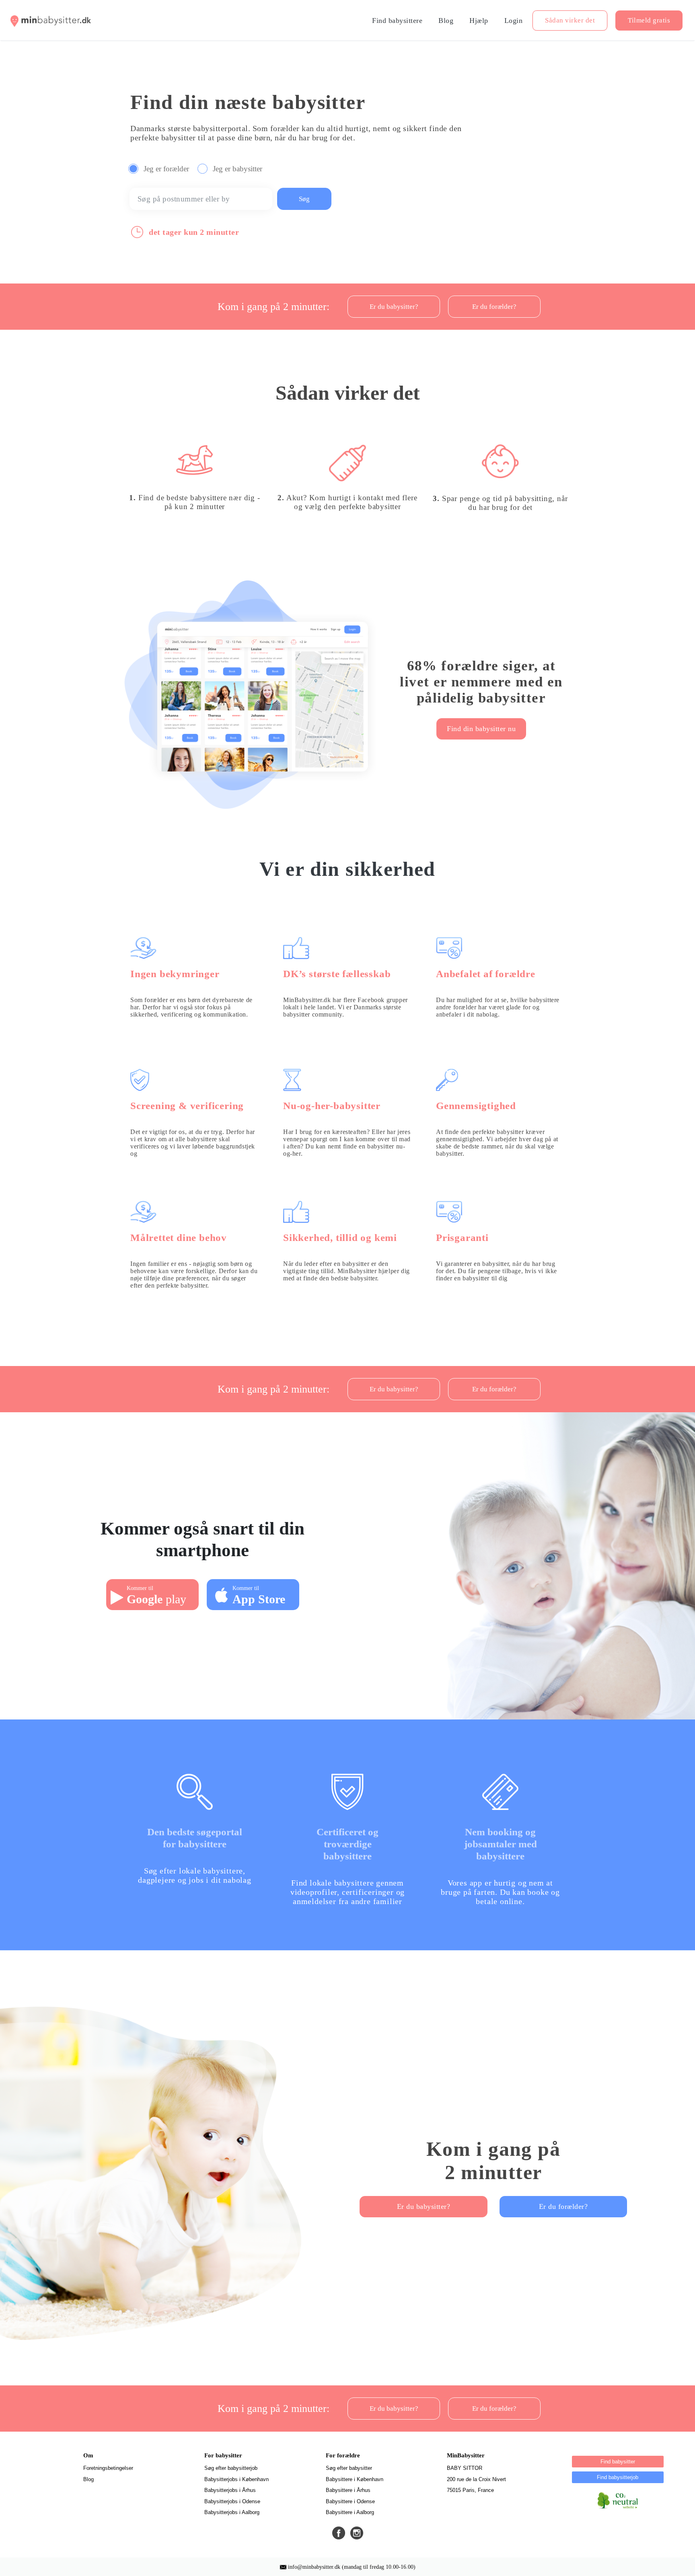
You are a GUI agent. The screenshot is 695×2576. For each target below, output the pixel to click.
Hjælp (479, 21)
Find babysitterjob (618, 2477)
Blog (446, 21)
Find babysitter (618, 2462)
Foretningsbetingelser (108, 2468)
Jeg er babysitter (239, 168)
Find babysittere (397, 21)
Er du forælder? (563, 2206)
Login (514, 21)
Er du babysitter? (424, 2206)
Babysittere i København (355, 2479)
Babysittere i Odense (350, 2501)
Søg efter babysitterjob (231, 2468)
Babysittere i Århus (348, 2490)
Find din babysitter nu (481, 729)
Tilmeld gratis (649, 20)
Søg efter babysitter (349, 2468)
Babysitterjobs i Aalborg (232, 2512)
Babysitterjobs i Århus (230, 2490)
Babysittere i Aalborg (350, 2512)
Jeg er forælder (167, 168)
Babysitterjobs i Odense (232, 2501)
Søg (304, 199)
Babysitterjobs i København (236, 2479)
